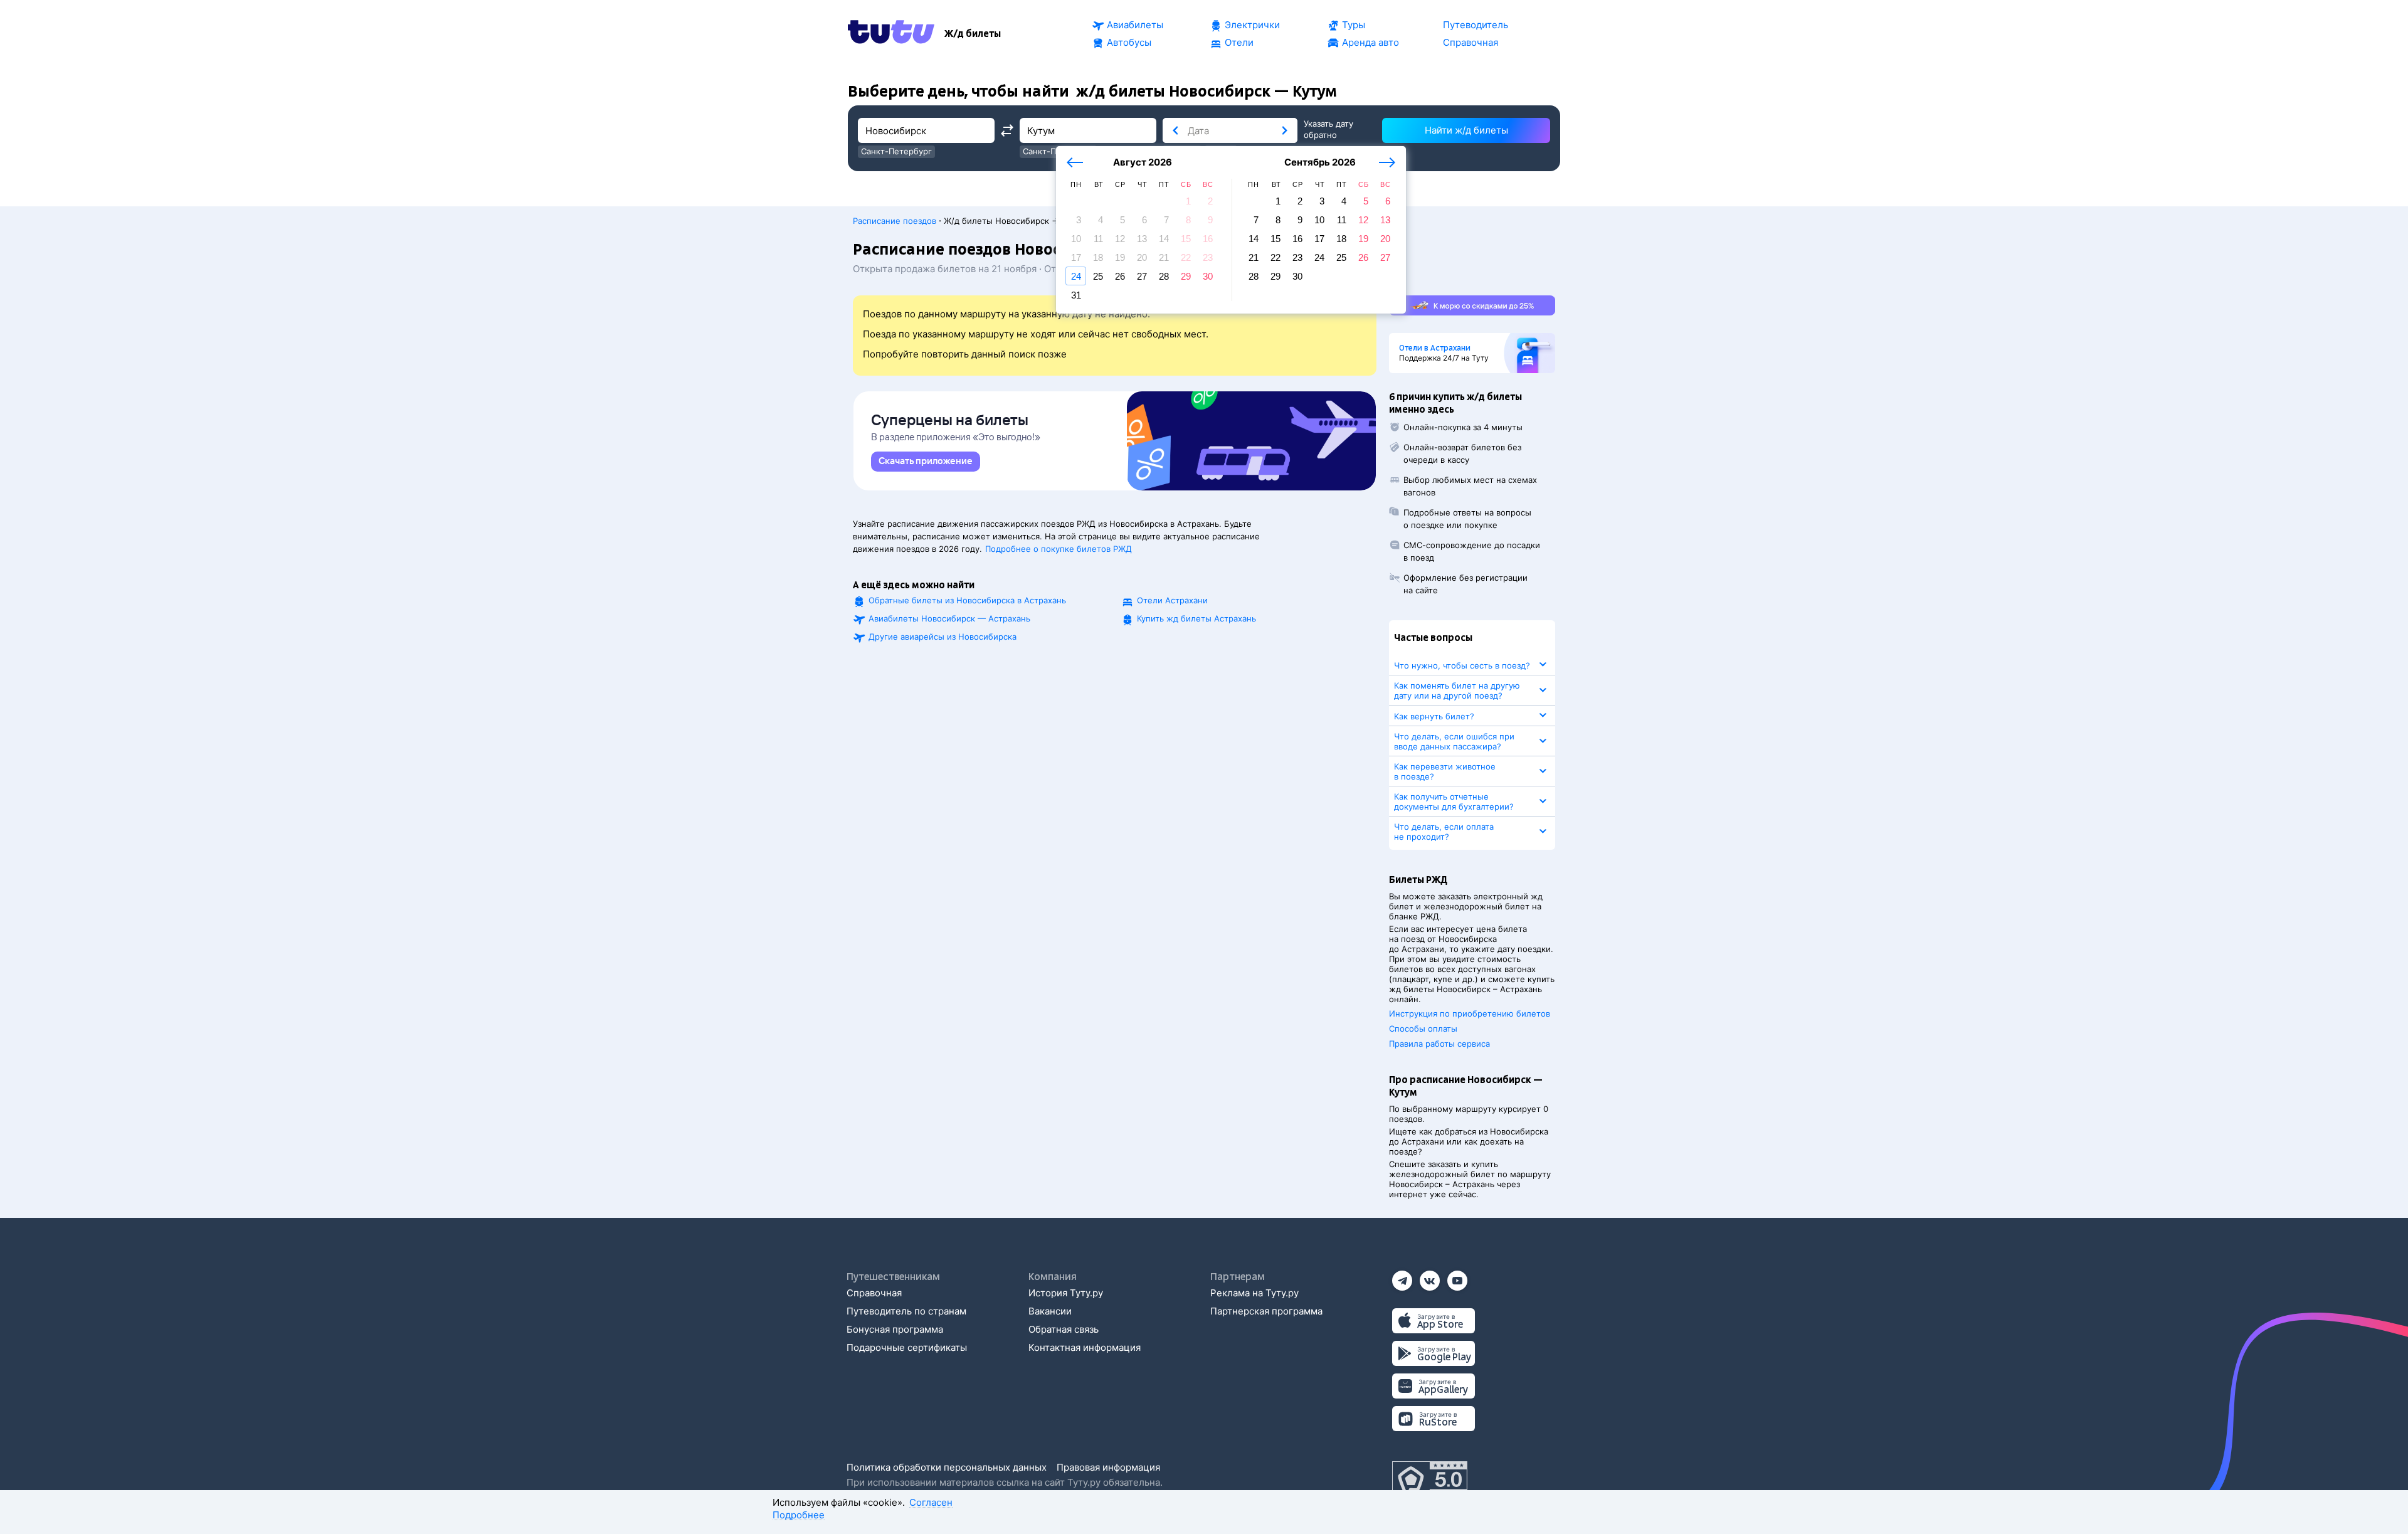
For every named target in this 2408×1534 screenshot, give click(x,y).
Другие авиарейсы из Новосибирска (943, 637)
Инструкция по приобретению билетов (1470, 1013)
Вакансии (1050, 1311)
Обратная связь (1064, 1329)
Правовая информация (1108, 1467)
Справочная (874, 1293)
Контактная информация (1085, 1347)
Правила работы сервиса (1439, 1044)
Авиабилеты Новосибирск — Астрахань (949, 618)
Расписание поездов (895, 221)
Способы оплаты (1423, 1029)
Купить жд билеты (1196, 618)
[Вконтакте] (1430, 1277)
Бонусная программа (895, 1329)
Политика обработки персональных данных (947, 1467)
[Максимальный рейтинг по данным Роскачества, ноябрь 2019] (1430, 1480)
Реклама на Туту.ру (1254, 1293)
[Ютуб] (1457, 1277)
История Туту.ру (1066, 1293)
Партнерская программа (1266, 1311)
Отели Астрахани (1172, 600)
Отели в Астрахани (1435, 348)
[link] (926, 462)
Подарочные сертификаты (907, 1347)
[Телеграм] (1402, 1277)
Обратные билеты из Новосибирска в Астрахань (967, 600)
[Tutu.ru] (891, 34)
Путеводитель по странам (906, 1311)
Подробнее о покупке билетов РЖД (1059, 549)
